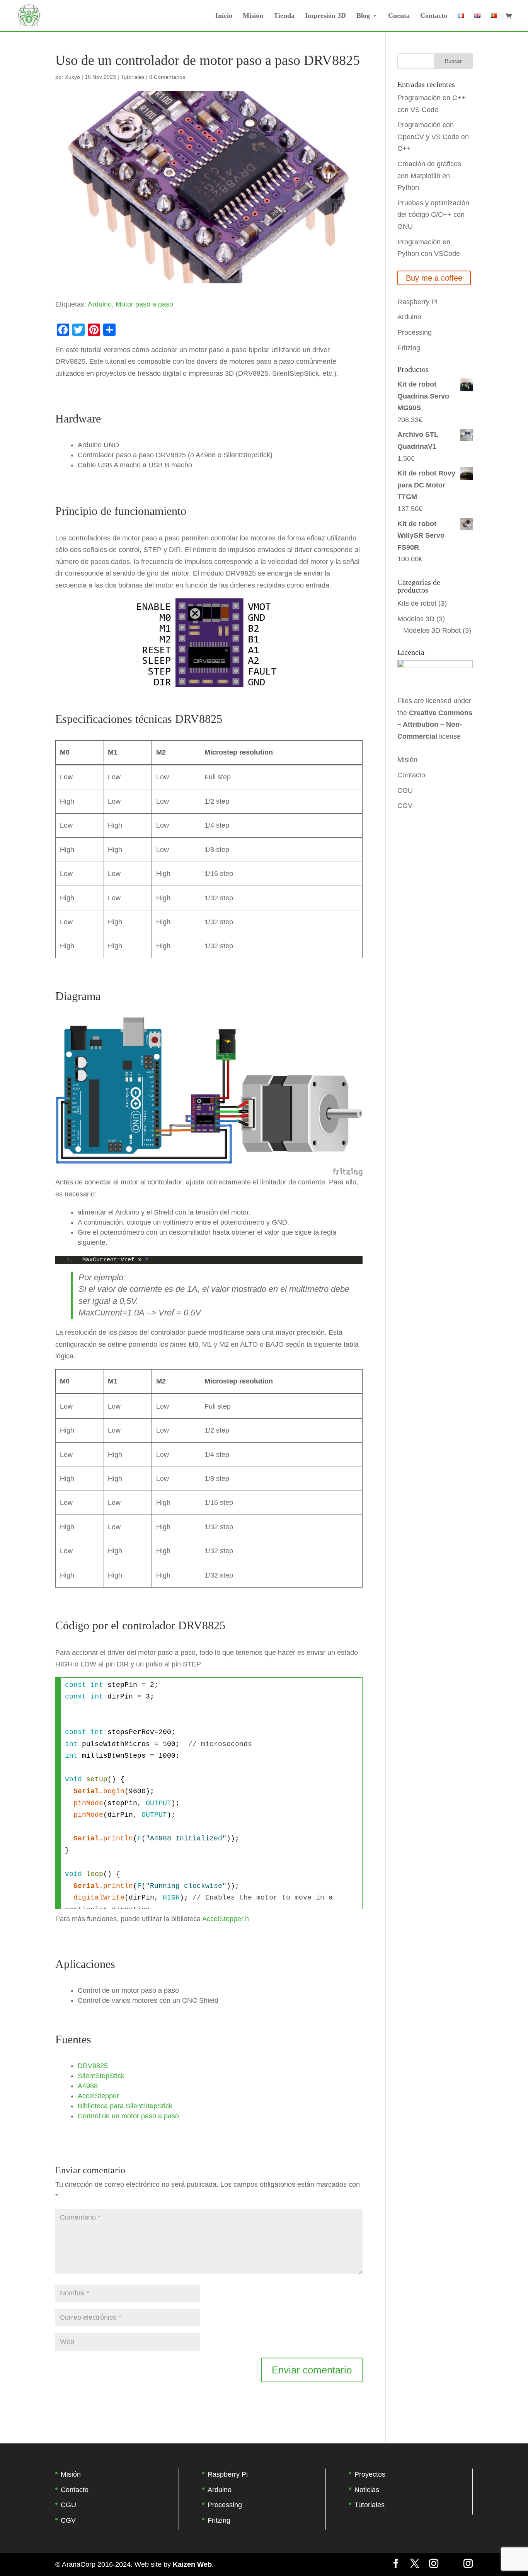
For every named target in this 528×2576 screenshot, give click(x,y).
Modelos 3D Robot (432, 630)
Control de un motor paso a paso (128, 2116)
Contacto (434, 16)
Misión (253, 16)
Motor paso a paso (144, 304)
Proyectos (370, 2474)
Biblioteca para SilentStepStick (125, 2106)
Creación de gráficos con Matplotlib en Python (429, 176)
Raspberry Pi (417, 302)
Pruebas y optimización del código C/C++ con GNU (433, 215)
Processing (415, 332)
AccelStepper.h (226, 1919)
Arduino (100, 304)
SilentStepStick (101, 2076)
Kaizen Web (192, 2564)
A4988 (88, 2086)
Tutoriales (133, 77)
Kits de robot (417, 603)
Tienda (284, 16)
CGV (405, 806)
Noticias (367, 2490)
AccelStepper (98, 2096)
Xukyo (72, 77)
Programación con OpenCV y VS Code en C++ (433, 137)
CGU (405, 791)
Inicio (224, 16)
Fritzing (409, 348)
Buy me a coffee (434, 278)
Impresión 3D (325, 16)
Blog (363, 16)
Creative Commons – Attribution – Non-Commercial (435, 725)
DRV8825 (93, 2066)
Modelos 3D (416, 619)
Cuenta (399, 16)
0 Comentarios (167, 77)
